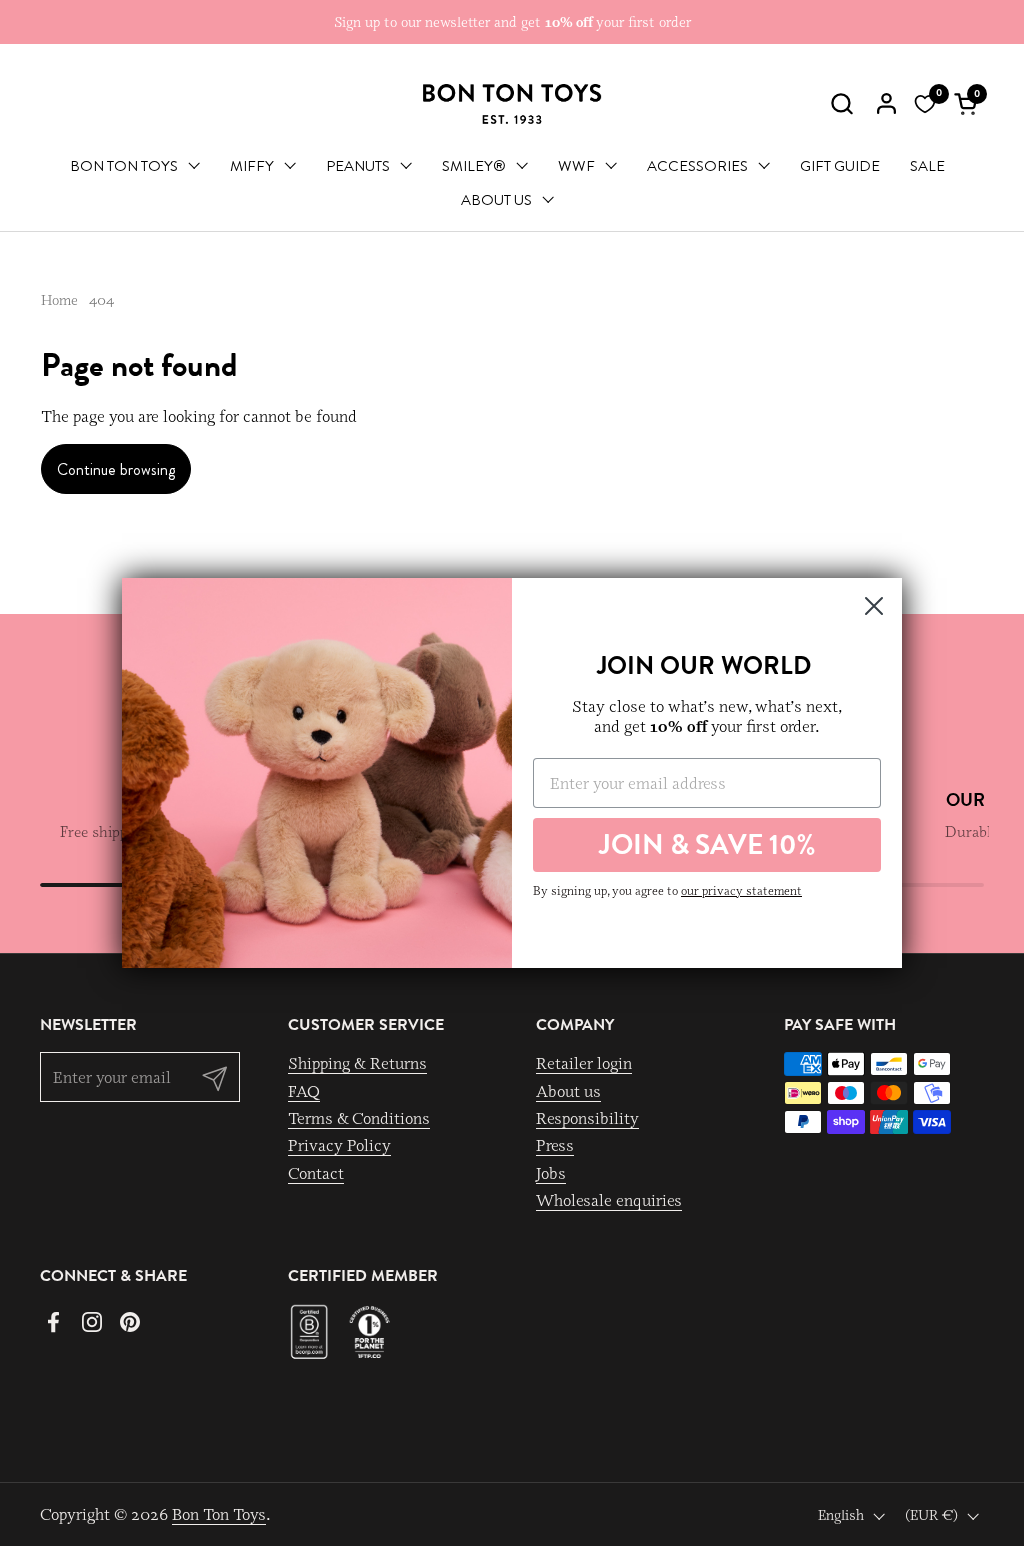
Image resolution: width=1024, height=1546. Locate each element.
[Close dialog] (874, 606)
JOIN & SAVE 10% (707, 844)
